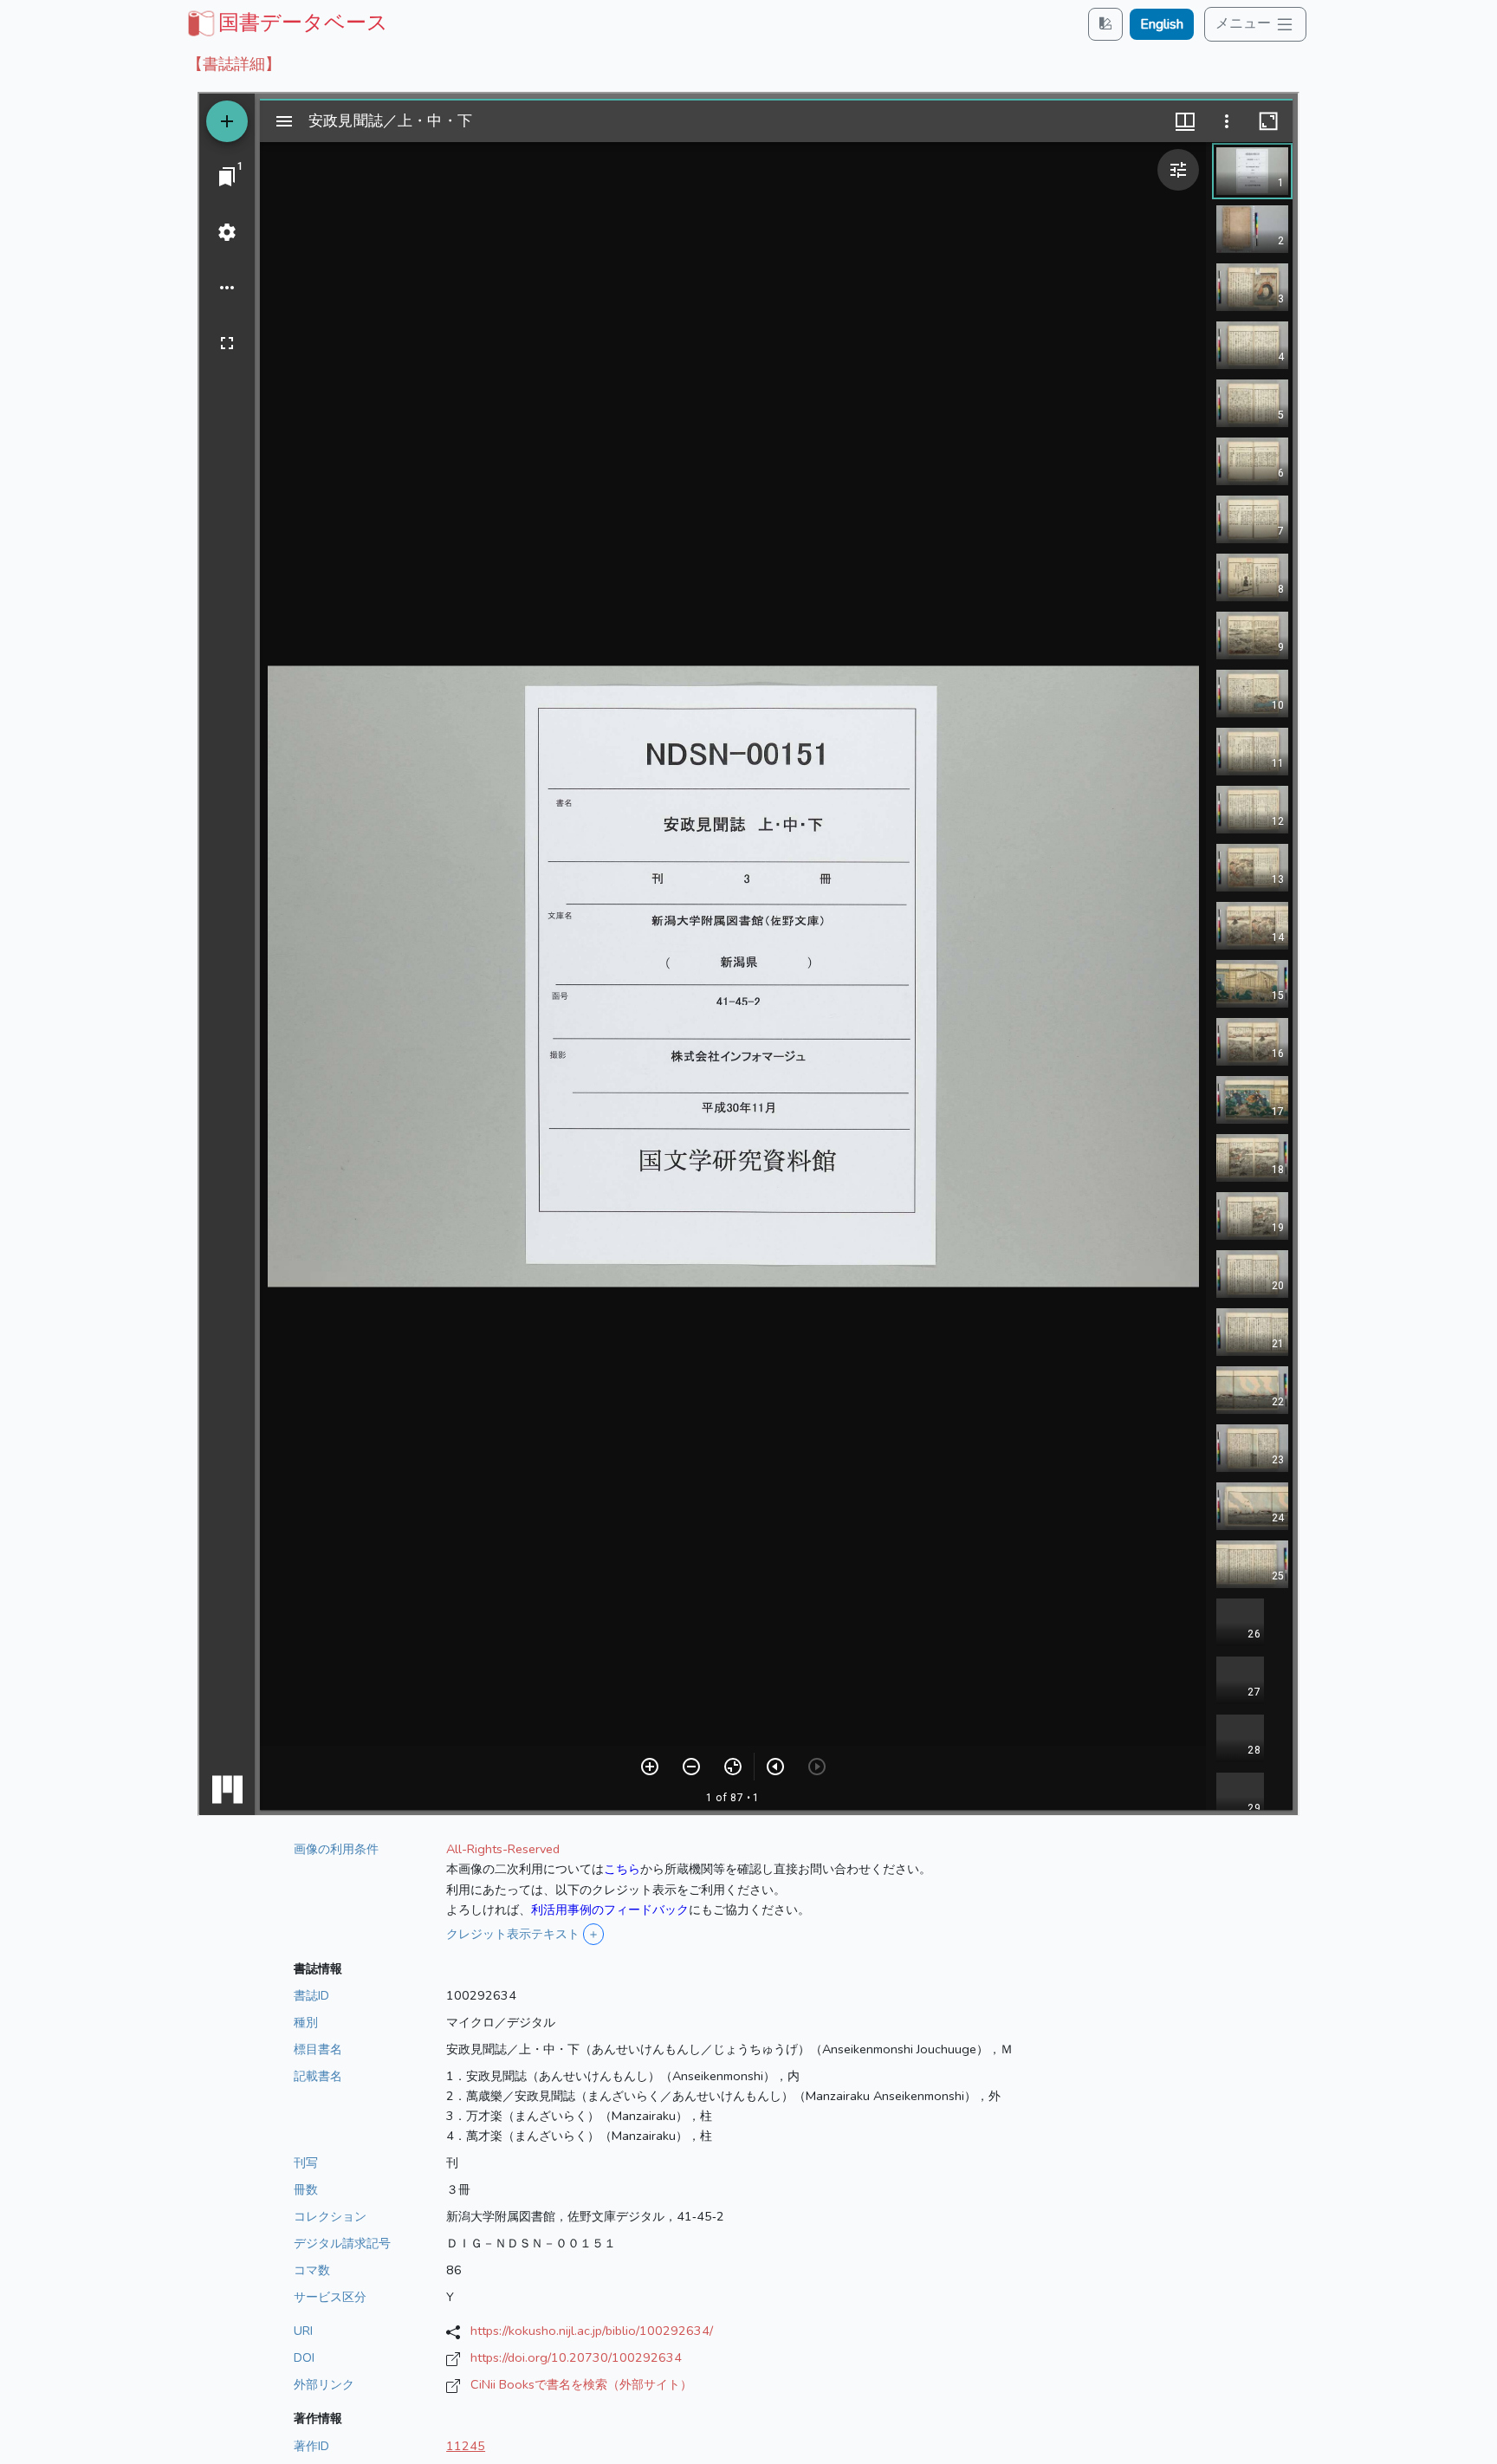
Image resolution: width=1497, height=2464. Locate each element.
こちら (622, 1869)
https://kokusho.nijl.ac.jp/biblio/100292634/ (592, 2331)
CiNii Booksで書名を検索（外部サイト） (581, 2384)
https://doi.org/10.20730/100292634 (576, 2357)
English (1162, 24)
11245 (466, 2446)
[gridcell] (286, 23)
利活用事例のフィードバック (610, 1910)
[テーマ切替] (1105, 24)
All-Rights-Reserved (503, 1849)
